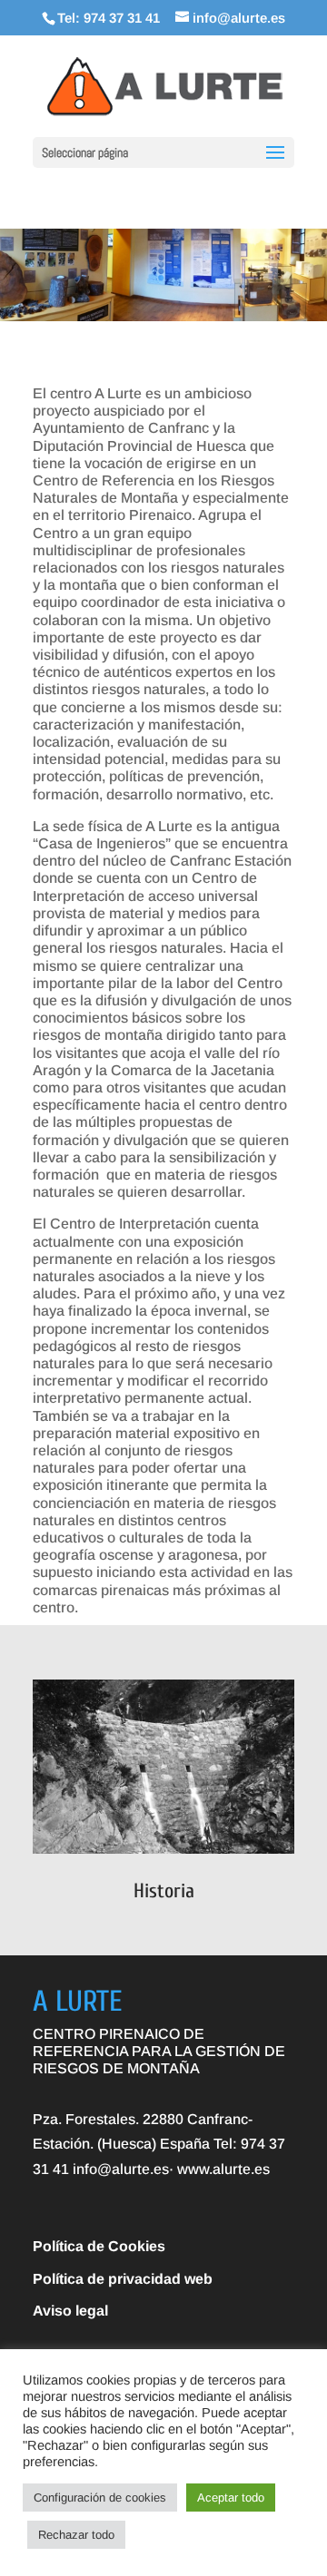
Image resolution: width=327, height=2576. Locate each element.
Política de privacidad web (123, 2279)
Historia (164, 1891)
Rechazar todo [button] (76, 2535)
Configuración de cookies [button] (100, 2498)
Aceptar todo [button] (231, 2498)
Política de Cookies (99, 2246)
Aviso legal (70, 2311)
